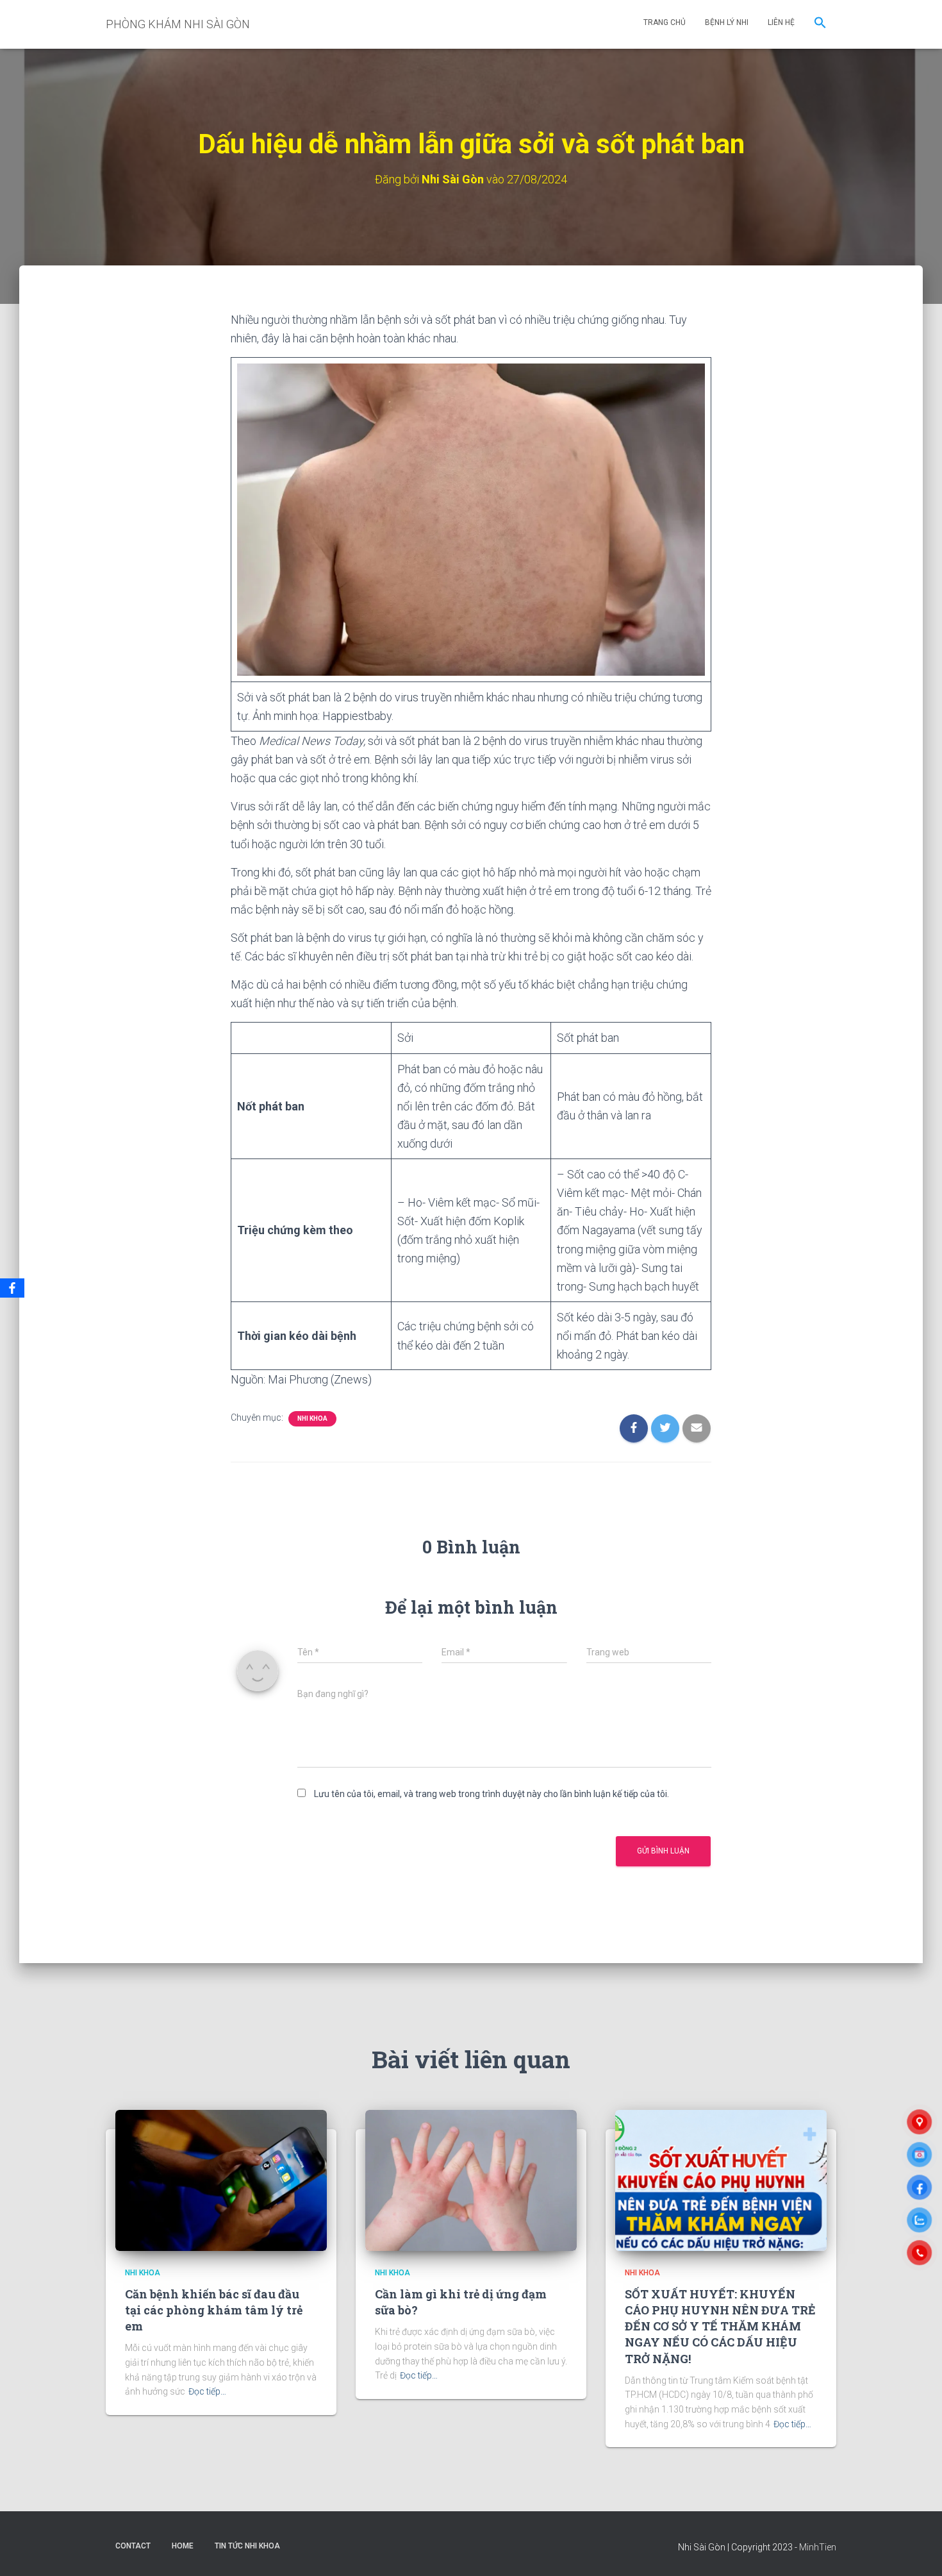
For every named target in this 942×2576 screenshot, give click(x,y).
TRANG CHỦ (665, 22)
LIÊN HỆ (781, 22)
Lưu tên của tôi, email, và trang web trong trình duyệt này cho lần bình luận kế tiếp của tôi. (492, 1794)
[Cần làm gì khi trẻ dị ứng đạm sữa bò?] (471, 2180)
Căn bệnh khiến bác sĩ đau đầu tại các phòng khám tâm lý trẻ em (214, 2310)
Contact (133, 2546)
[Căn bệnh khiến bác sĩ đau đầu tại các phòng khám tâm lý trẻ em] (221, 2180)
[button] (820, 24)
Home (183, 2546)
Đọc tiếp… (207, 2391)
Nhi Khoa (312, 1418)
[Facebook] (12, 1288)
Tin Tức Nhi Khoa (247, 2546)
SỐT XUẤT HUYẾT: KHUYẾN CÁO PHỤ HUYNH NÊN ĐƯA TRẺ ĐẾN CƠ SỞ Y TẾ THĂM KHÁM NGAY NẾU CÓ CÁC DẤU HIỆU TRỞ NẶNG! (720, 2326)
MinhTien (818, 2547)
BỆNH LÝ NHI (727, 22)
